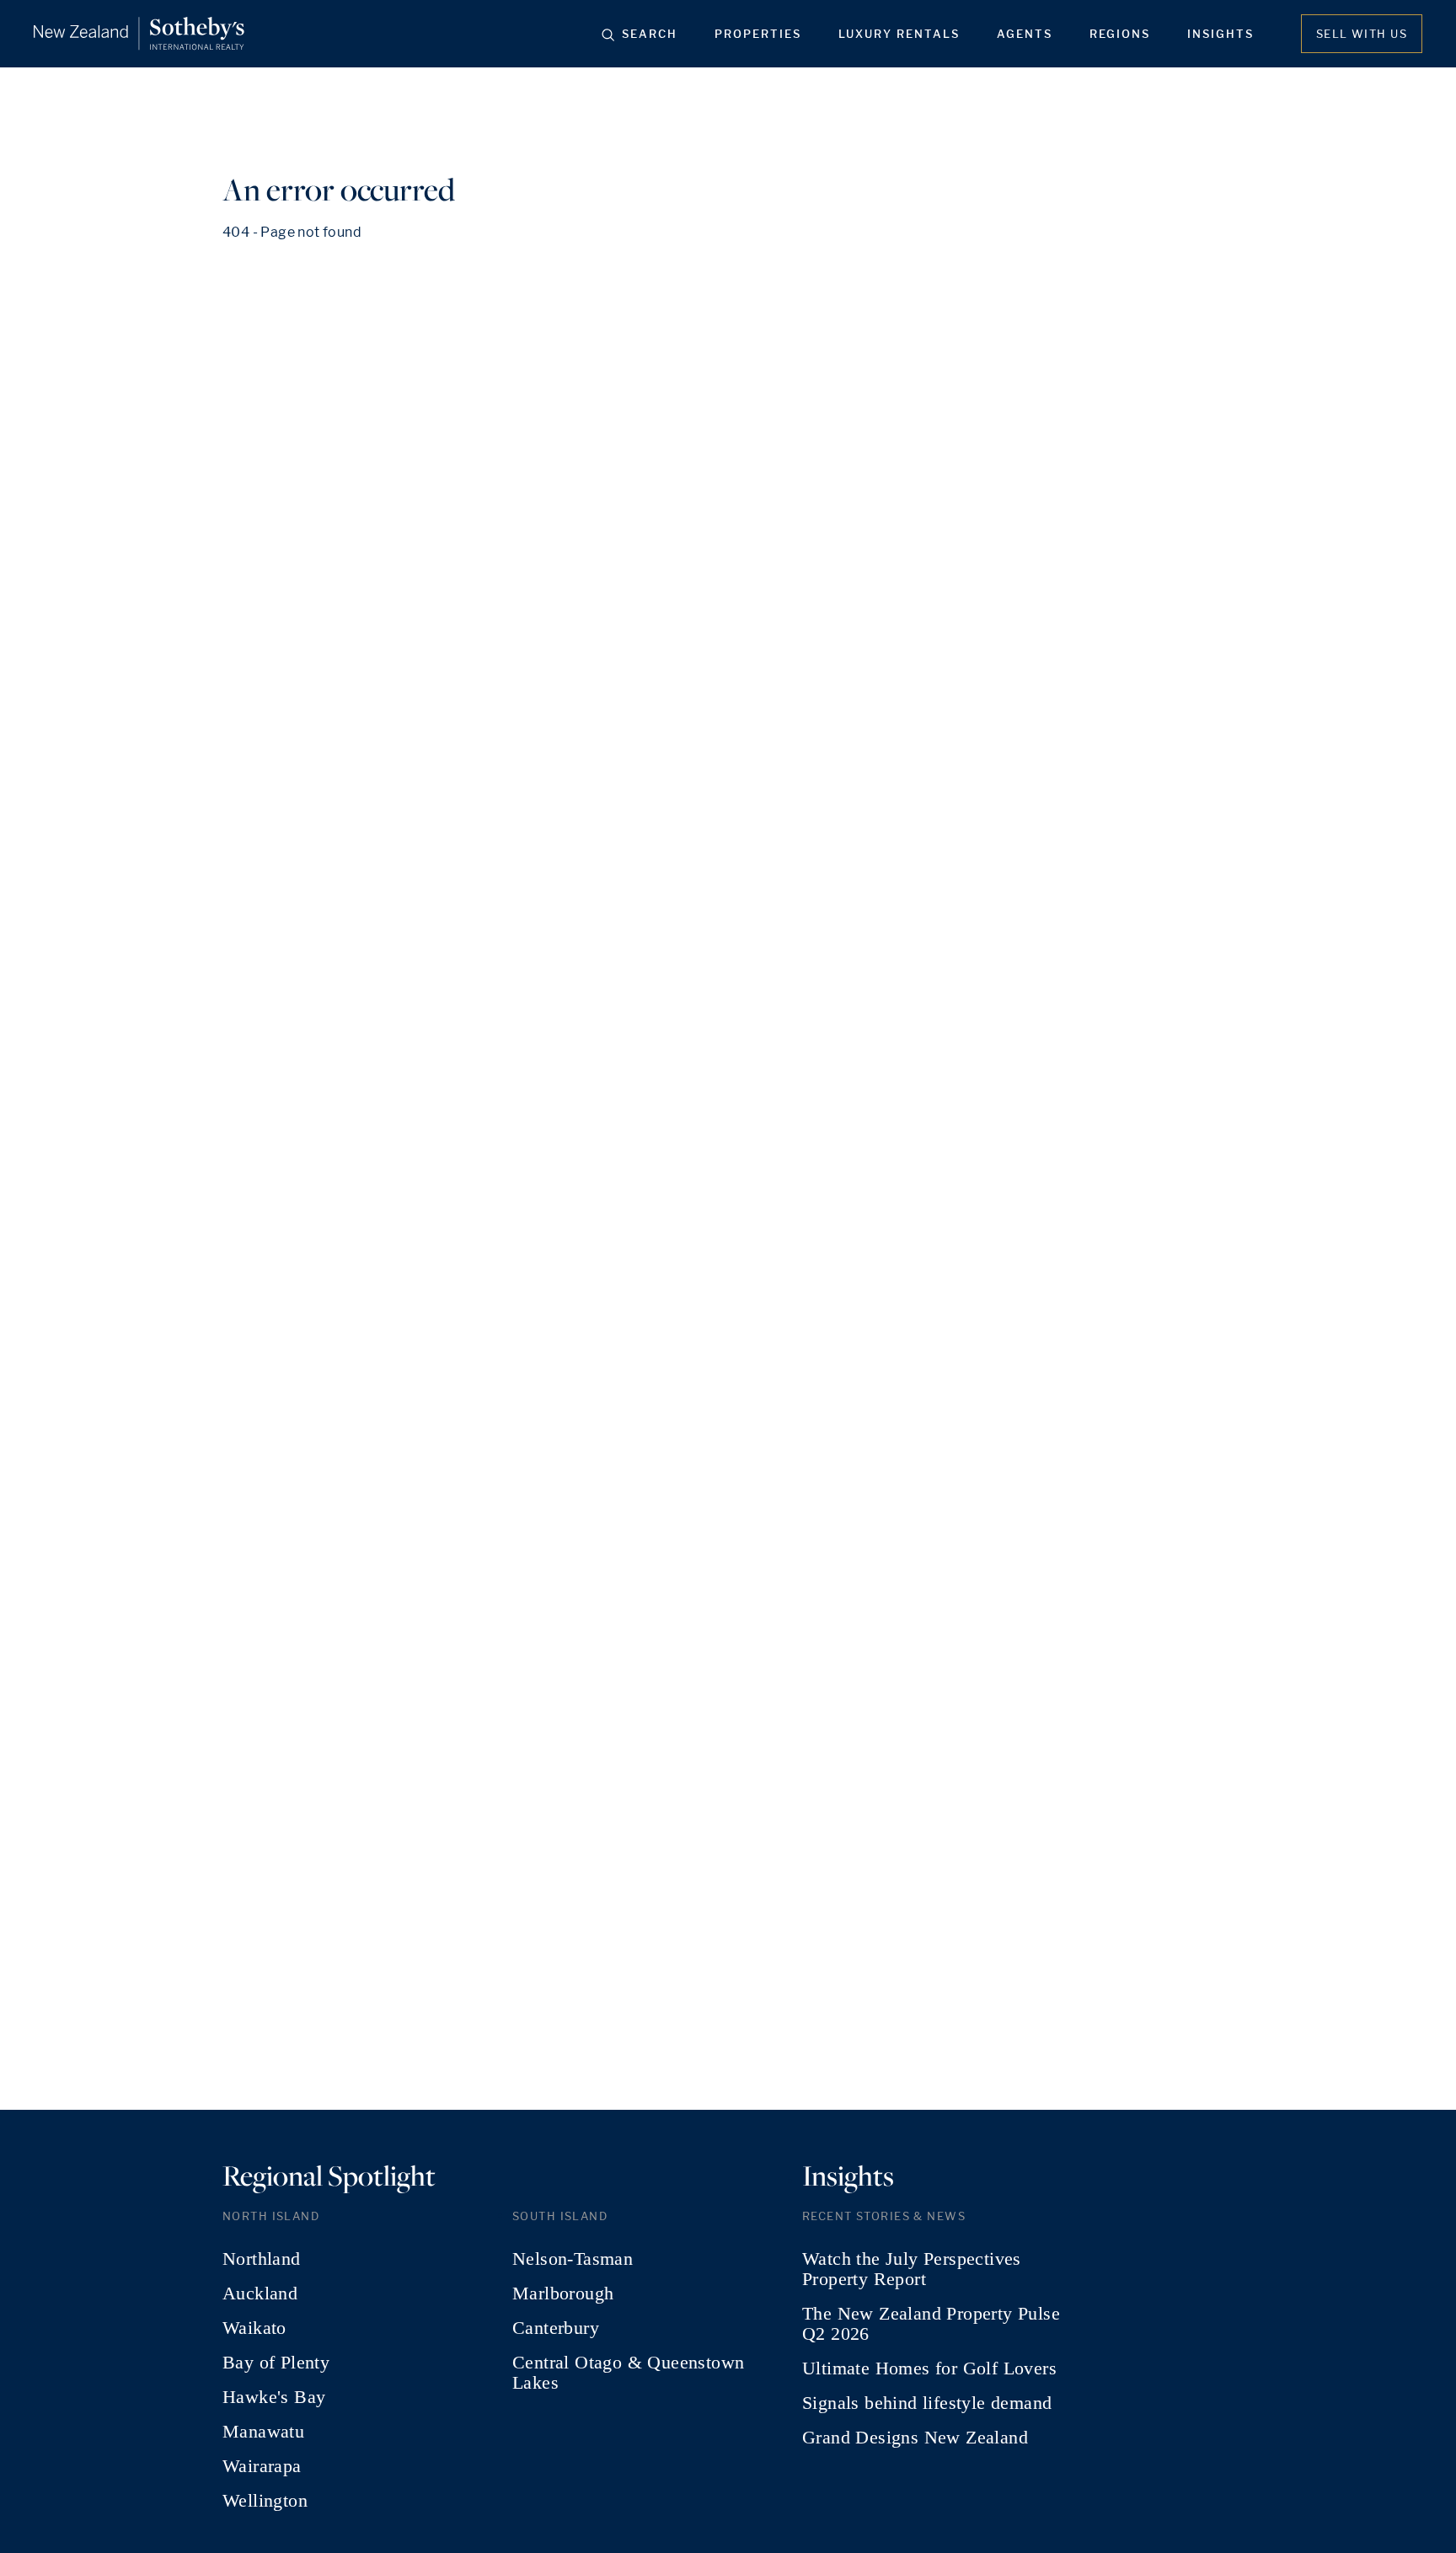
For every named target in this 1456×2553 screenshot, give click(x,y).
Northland (262, 2259)
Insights (1220, 34)
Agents (1025, 34)
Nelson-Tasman (573, 2259)
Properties (758, 34)
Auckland (260, 2293)
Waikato (254, 2328)
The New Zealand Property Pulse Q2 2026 (931, 2324)
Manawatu (263, 2432)
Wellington (265, 2501)
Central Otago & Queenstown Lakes (628, 2373)
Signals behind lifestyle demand (927, 2403)
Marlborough (563, 2293)
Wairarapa (262, 2466)
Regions (1120, 34)
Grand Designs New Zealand (915, 2438)
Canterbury (556, 2328)
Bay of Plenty (276, 2363)
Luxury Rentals (899, 34)
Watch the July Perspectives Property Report (912, 2269)
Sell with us (1362, 34)
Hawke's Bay (274, 2397)
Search (650, 34)
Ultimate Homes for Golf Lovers (929, 2368)
